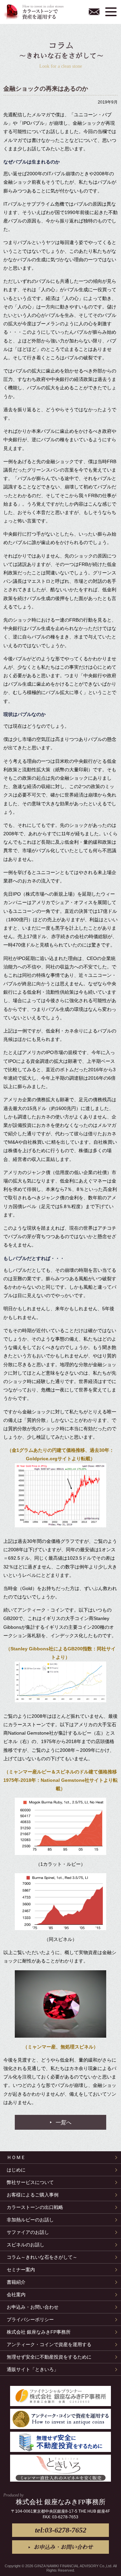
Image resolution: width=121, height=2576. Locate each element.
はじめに (16, 2170)
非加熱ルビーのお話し (30, 2220)
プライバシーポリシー (30, 2319)
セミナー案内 (21, 2270)
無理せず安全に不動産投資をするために (49, 2357)
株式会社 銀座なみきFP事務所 (39, 2332)
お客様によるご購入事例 (33, 2195)
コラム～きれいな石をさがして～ (42, 2257)
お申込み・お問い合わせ (94, 12)
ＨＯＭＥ (16, 2157)
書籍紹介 (16, 2282)
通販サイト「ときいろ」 (33, 2369)
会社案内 (16, 2295)
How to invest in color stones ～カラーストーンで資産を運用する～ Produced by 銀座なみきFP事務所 (35, 12)
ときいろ (61, 2468)
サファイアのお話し (28, 2232)
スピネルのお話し (26, 2245)
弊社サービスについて (30, 2182)
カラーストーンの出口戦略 (35, 2207)
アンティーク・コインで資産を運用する (49, 2344)
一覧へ (63, 2122)
